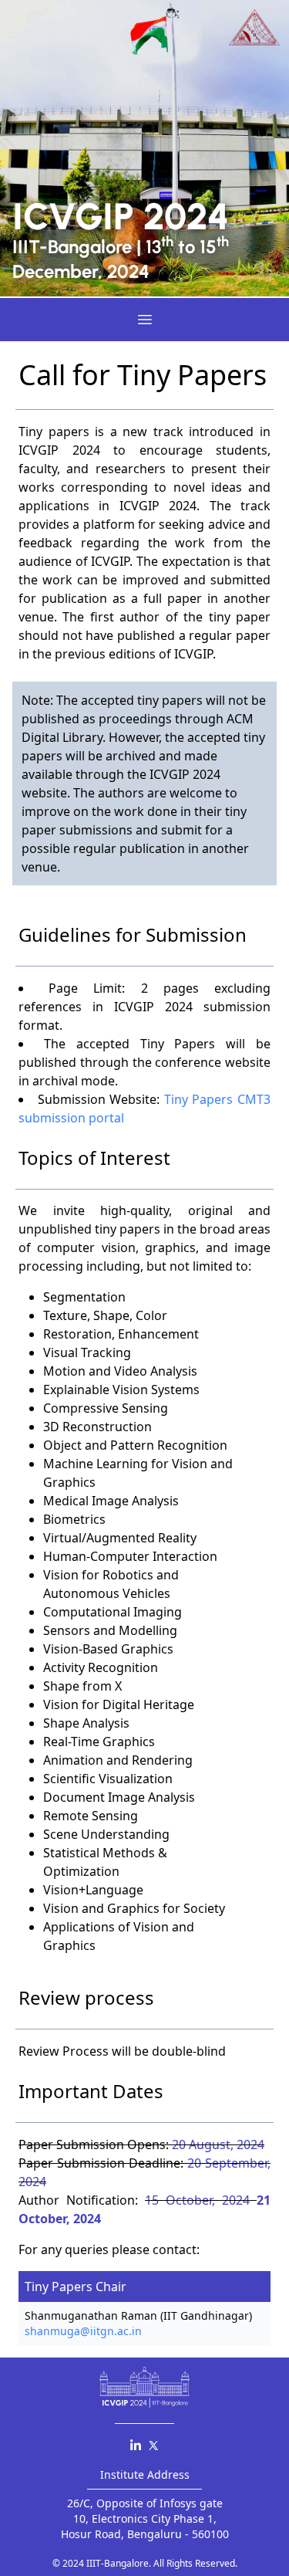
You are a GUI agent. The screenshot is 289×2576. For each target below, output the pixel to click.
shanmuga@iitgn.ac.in (83, 2331)
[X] (153, 2446)
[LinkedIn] (136, 2446)
